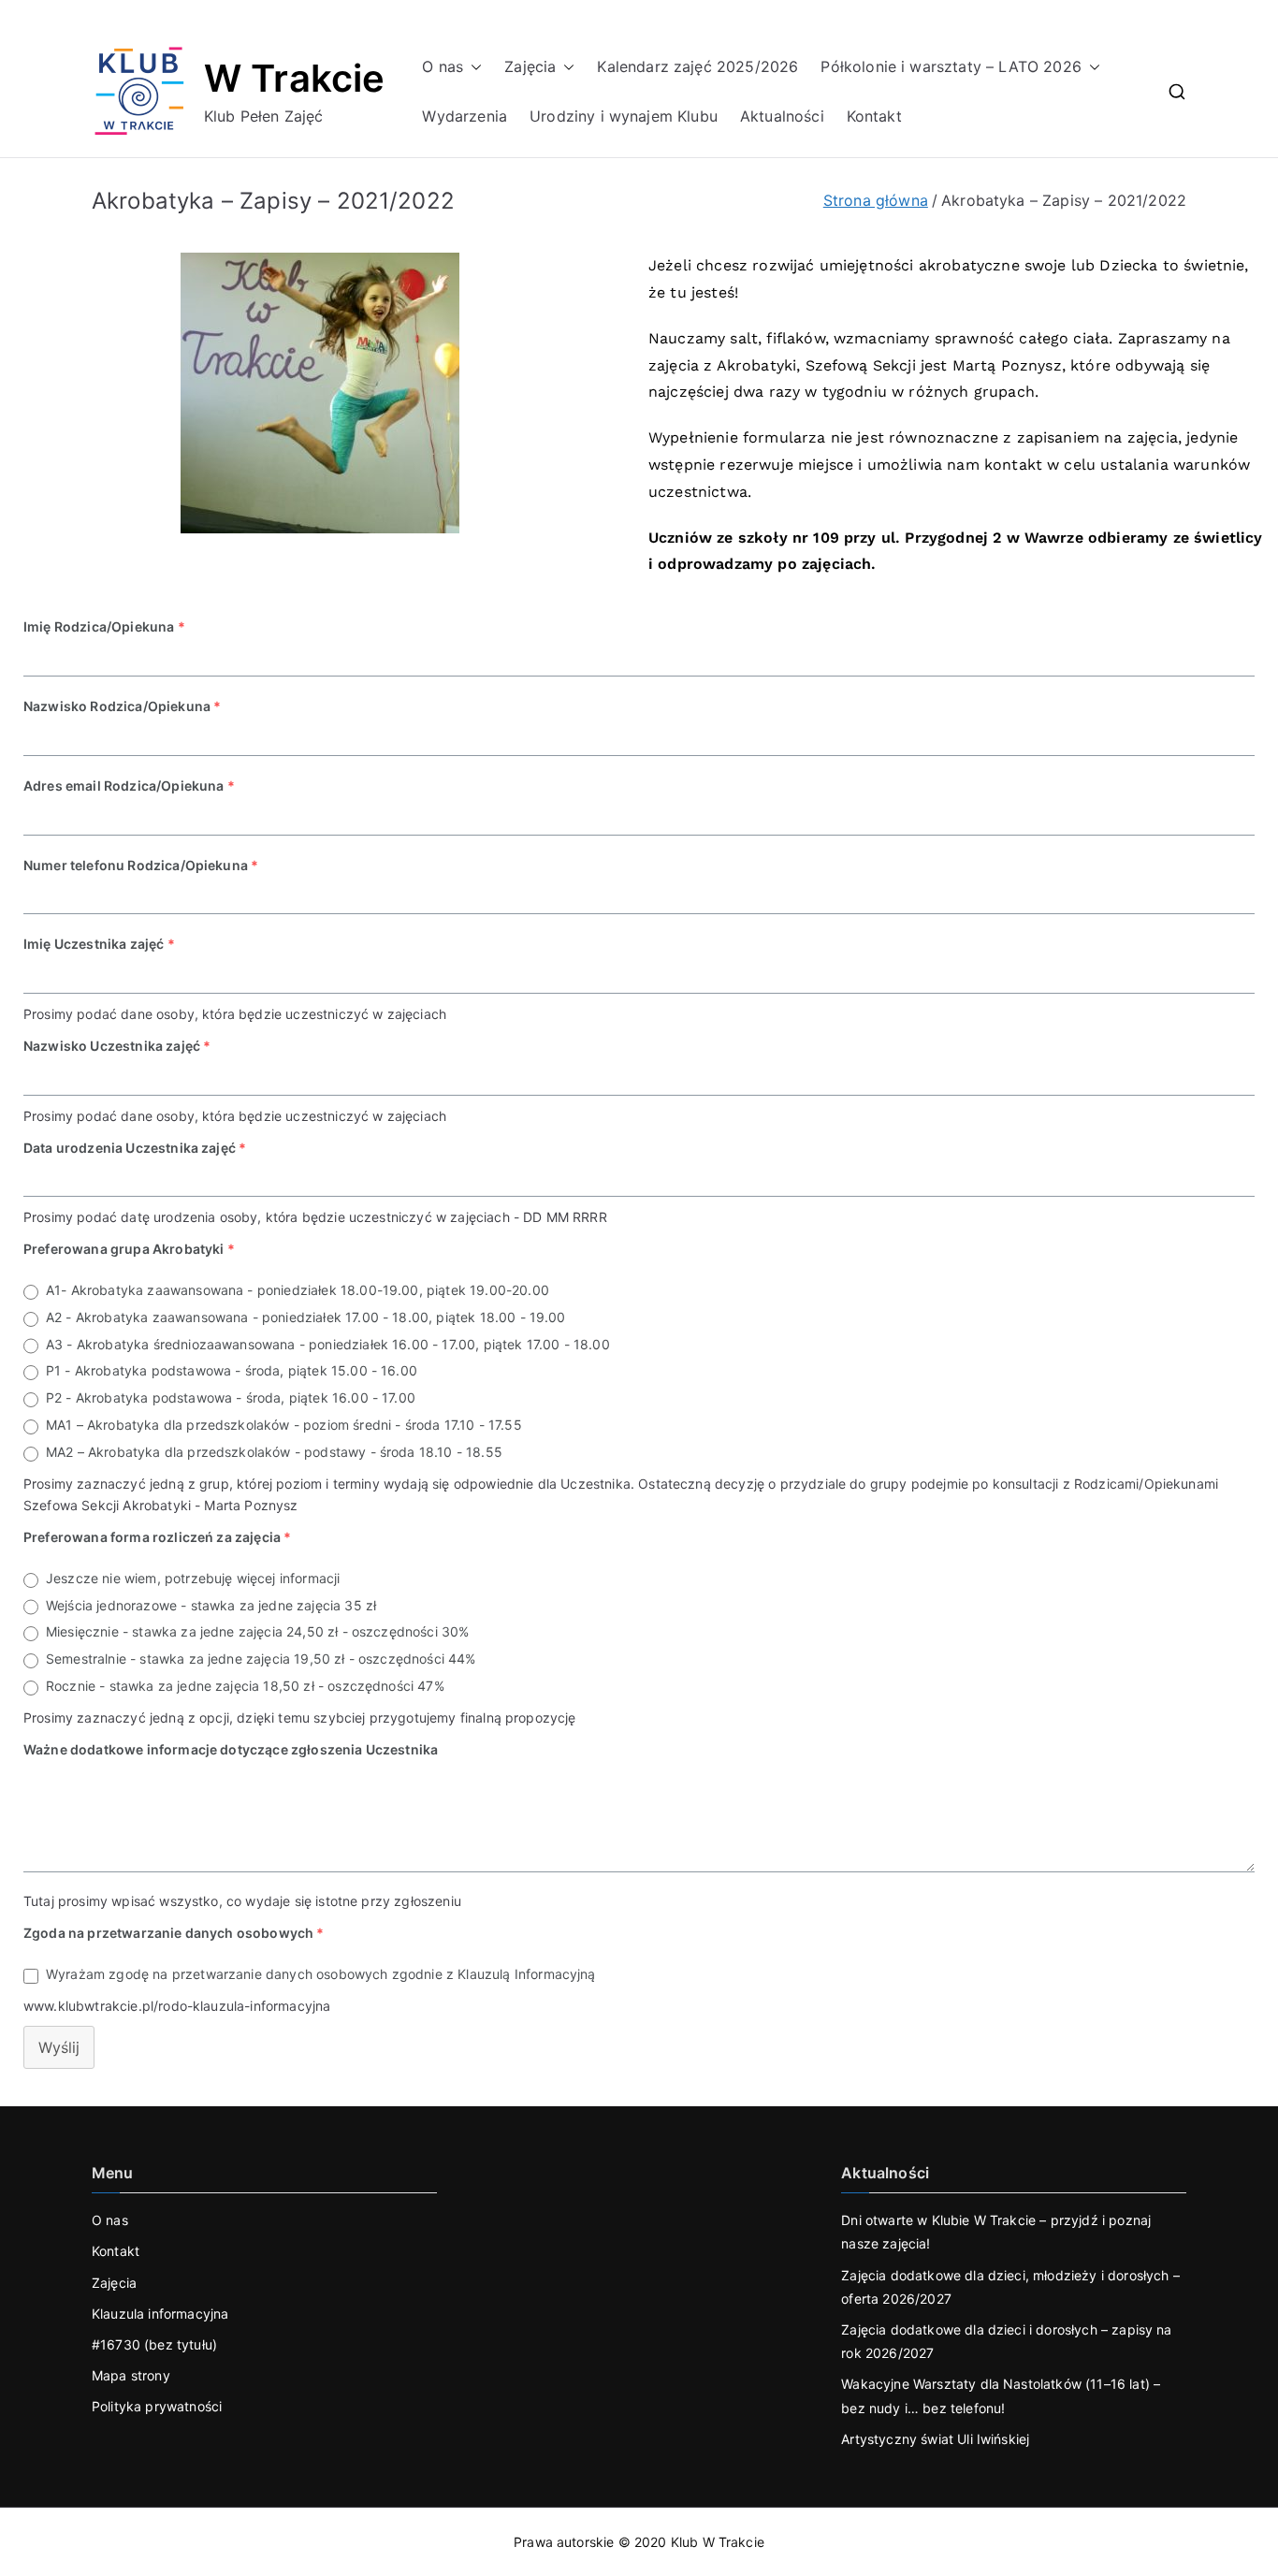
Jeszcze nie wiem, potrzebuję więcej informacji (193, 1578)
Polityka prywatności (157, 2406)
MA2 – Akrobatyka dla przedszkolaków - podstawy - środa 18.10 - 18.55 (274, 1452)
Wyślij (59, 2047)
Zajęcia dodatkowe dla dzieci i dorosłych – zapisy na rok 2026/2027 (1006, 2341)
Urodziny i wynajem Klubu (624, 116)
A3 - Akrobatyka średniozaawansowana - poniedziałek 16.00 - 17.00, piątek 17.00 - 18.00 (328, 1344)
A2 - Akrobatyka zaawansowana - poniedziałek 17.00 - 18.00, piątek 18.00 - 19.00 (306, 1317)
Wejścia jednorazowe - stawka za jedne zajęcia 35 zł (211, 1605)
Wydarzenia (465, 116)
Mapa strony (131, 2375)
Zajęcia (530, 66)
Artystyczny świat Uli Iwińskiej (935, 2439)
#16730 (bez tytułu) (154, 2344)
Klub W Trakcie (718, 2542)
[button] (472, 67)
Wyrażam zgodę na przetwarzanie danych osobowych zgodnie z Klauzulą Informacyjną (321, 1974)
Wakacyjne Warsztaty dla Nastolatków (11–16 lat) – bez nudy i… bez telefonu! (1001, 2395)
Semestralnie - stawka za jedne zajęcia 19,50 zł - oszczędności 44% (261, 1659)
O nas (443, 66)
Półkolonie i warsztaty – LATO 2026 (951, 66)
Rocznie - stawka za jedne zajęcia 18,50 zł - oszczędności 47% (245, 1686)
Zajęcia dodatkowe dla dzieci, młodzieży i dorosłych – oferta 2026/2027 (1010, 2287)
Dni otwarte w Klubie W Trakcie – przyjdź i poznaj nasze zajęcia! (996, 2232)
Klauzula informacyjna (160, 2314)
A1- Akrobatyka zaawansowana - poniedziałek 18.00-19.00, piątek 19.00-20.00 (298, 1290)
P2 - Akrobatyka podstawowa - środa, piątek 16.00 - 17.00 (231, 1397)
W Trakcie (294, 78)
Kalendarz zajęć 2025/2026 (697, 66)
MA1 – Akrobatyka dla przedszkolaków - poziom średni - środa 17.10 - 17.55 (284, 1425)
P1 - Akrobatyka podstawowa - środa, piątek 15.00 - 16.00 (232, 1370)
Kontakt (874, 116)
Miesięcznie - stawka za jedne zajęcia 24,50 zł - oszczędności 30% (257, 1631)
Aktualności (782, 116)
